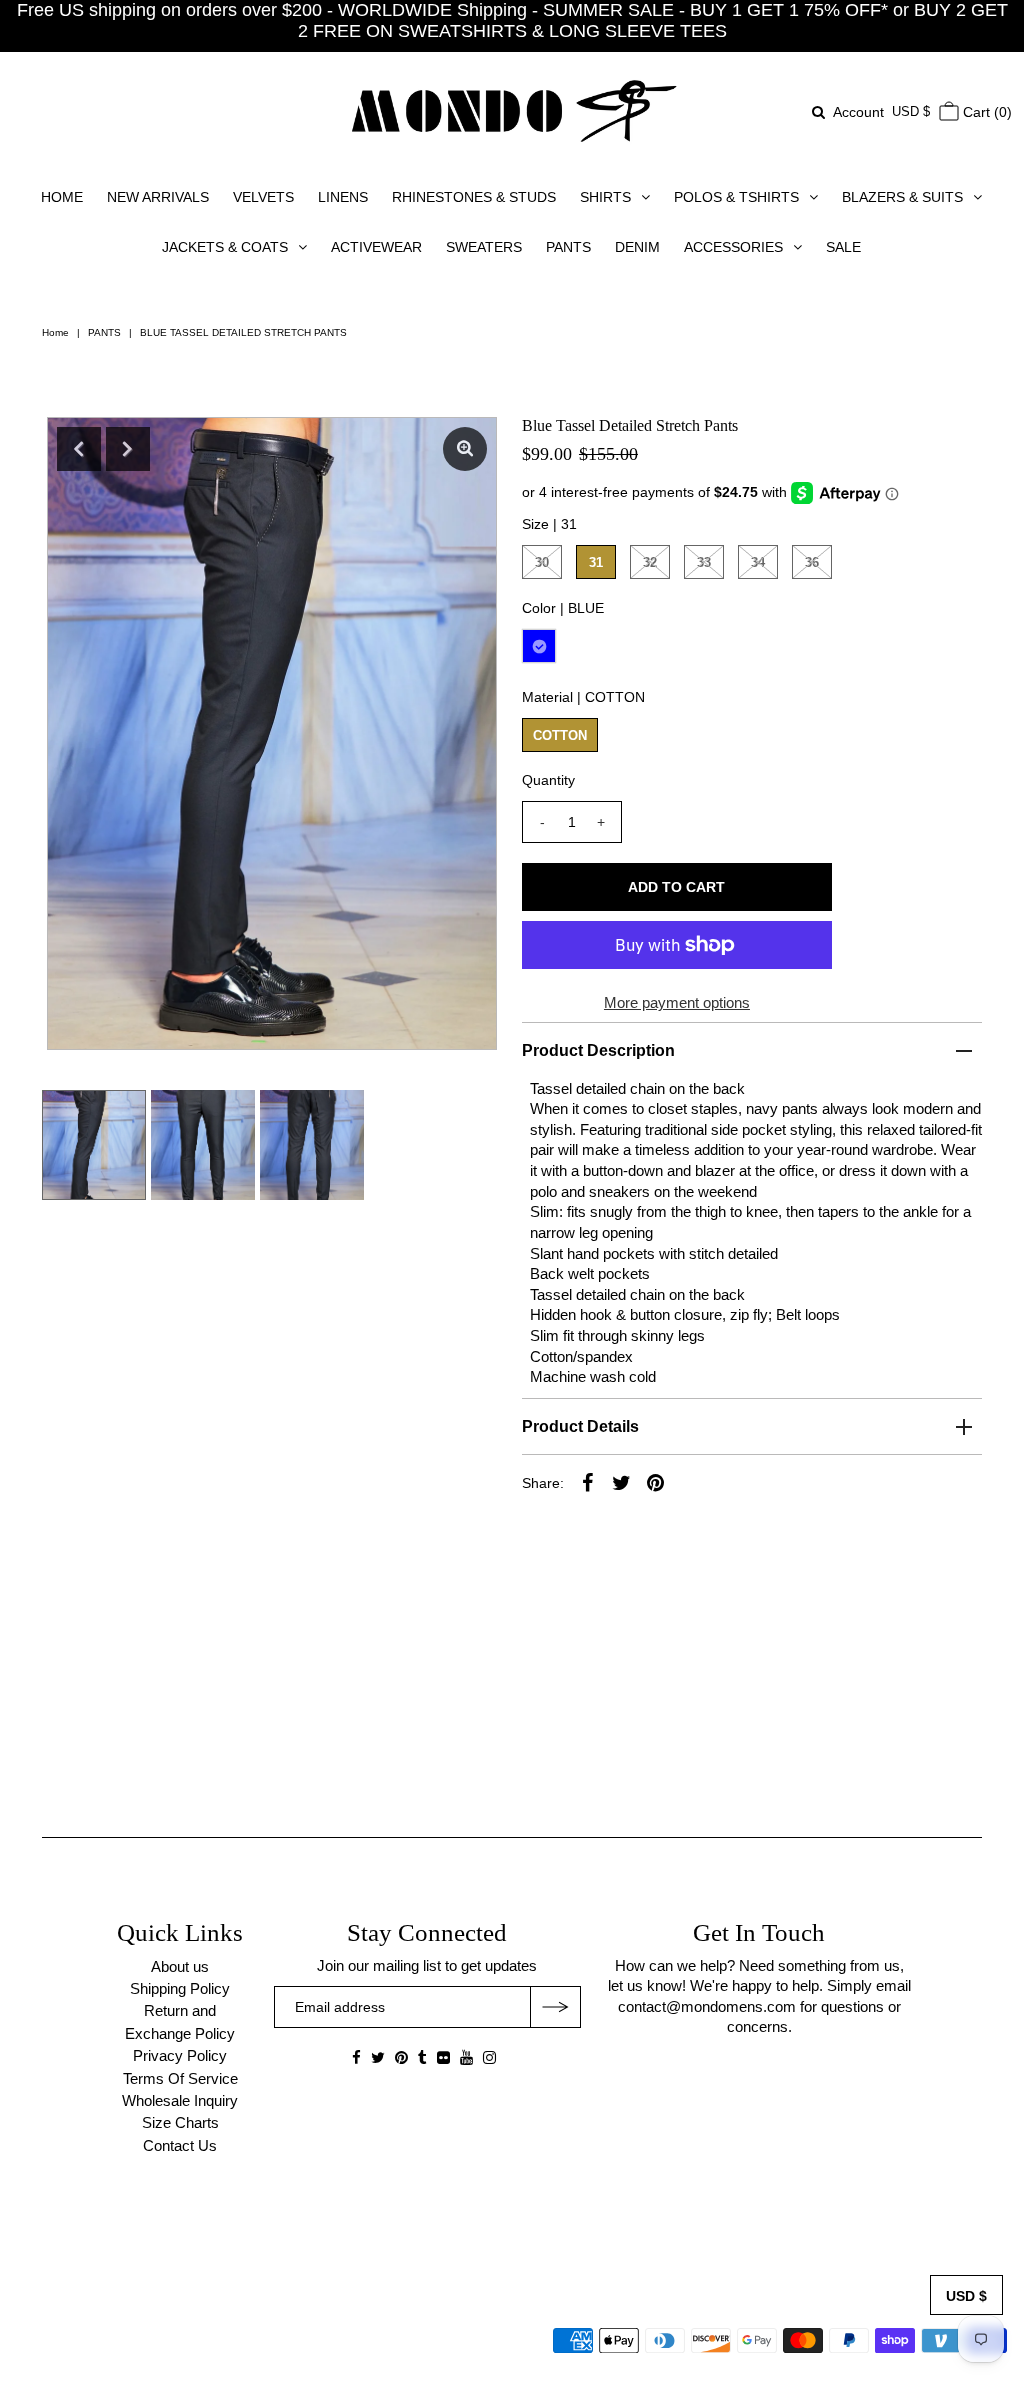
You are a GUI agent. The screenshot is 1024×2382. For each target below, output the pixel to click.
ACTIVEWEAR (376, 247)
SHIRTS (605, 197)
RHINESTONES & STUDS (474, 197)
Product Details (580, 1426)
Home (55, 332)
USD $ (911, 111)
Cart (985, 112)
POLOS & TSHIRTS (736, 197)
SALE (843, 247)
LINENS (343, 197)
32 (650, 562)
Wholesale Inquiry (180, 2100)
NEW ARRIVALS (158, 197)
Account (858, 112)
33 (704, 562)
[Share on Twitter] (622, 1482)
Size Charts (180, 2122)
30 (542, 562)
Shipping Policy (180, 1988)
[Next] (128, 449)
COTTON (560, 735)
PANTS (568, 247)
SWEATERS (484, 247)
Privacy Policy (180, 2055)
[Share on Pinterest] (656, 1482)
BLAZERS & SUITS (902, 197)
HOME (62, 197)
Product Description (598, 1050)
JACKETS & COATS (225, 247)
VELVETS (263, 197)
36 (812, 562)
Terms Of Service (180, 2078)
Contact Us (180, 2145)
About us (180, 1966)
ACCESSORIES (733, 247)
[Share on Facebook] (588, 1482)
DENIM (637, 247)
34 (758, 562)
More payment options (677, 1002)
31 (596, 562)
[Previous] (79, 449)
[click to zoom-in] (465, 449)
